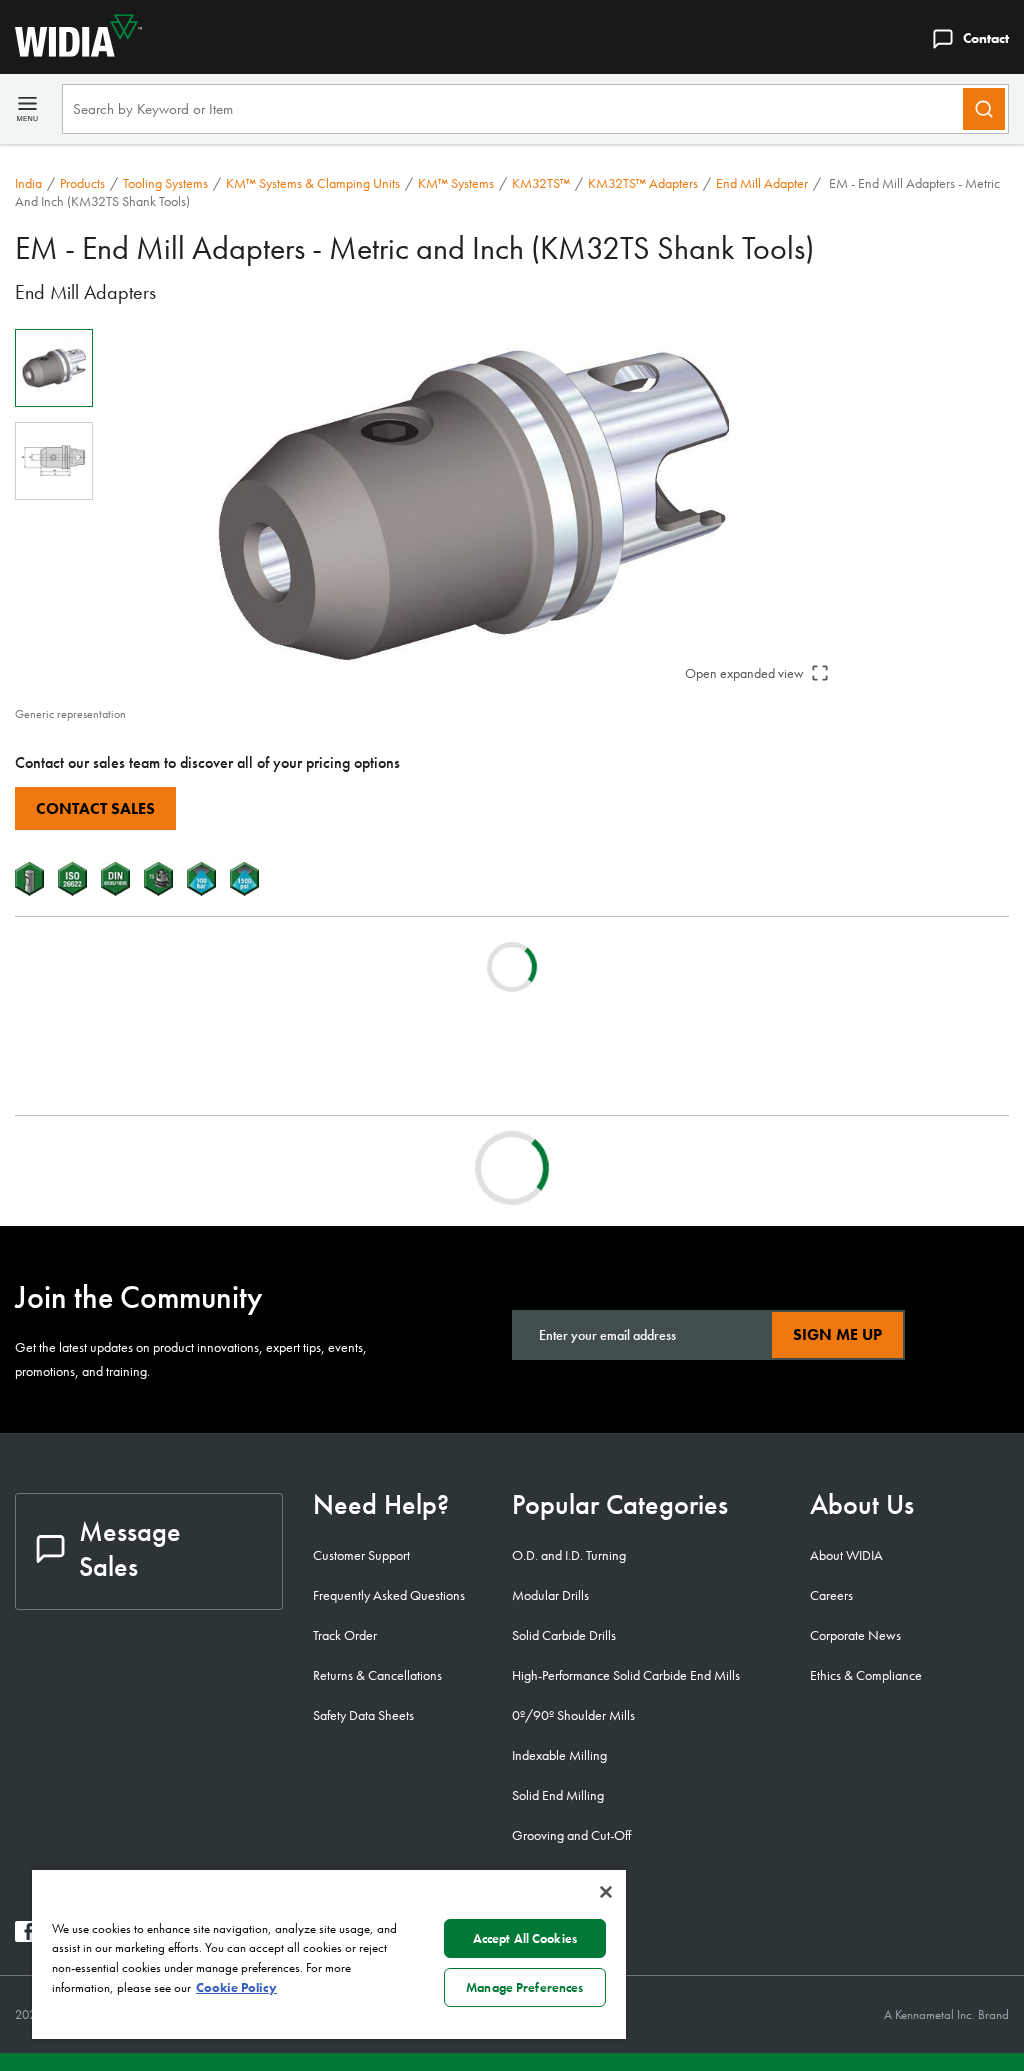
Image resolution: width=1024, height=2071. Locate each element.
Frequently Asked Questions (389, 1595)
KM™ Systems (456, 183)
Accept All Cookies (525, 1938)
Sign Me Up (837, 1334)
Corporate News (855, 1635)
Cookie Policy (236, 1987)
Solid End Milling (558, 1795)
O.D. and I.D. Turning (569, 1555)
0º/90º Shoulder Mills (573, 1715)
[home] (71, 51)
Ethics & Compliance (866, 1675)
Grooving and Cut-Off (571, 1835)
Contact (986, 38)
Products (82, 183)
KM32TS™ (541, 183)
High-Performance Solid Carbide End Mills (626, 1675)
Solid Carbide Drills (564, 1635)
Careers (831, 1595)
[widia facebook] (25, 1936)
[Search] (984, 109)
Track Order (345, 1635)
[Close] (606, 1892)
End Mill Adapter (762, 183)
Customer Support (361, 1555)
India (28, 183)
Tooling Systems (165, 183)
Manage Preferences (524, 1987)
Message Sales (130, 1549)
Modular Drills (550, 1595)
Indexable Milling (559, 1755)
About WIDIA (846, 1555)
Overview (84, 1167)
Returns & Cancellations (377, 1675)
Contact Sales (95, 808)
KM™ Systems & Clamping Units (313, 183)
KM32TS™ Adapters (643, 183)
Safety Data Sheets (363, 1715)
